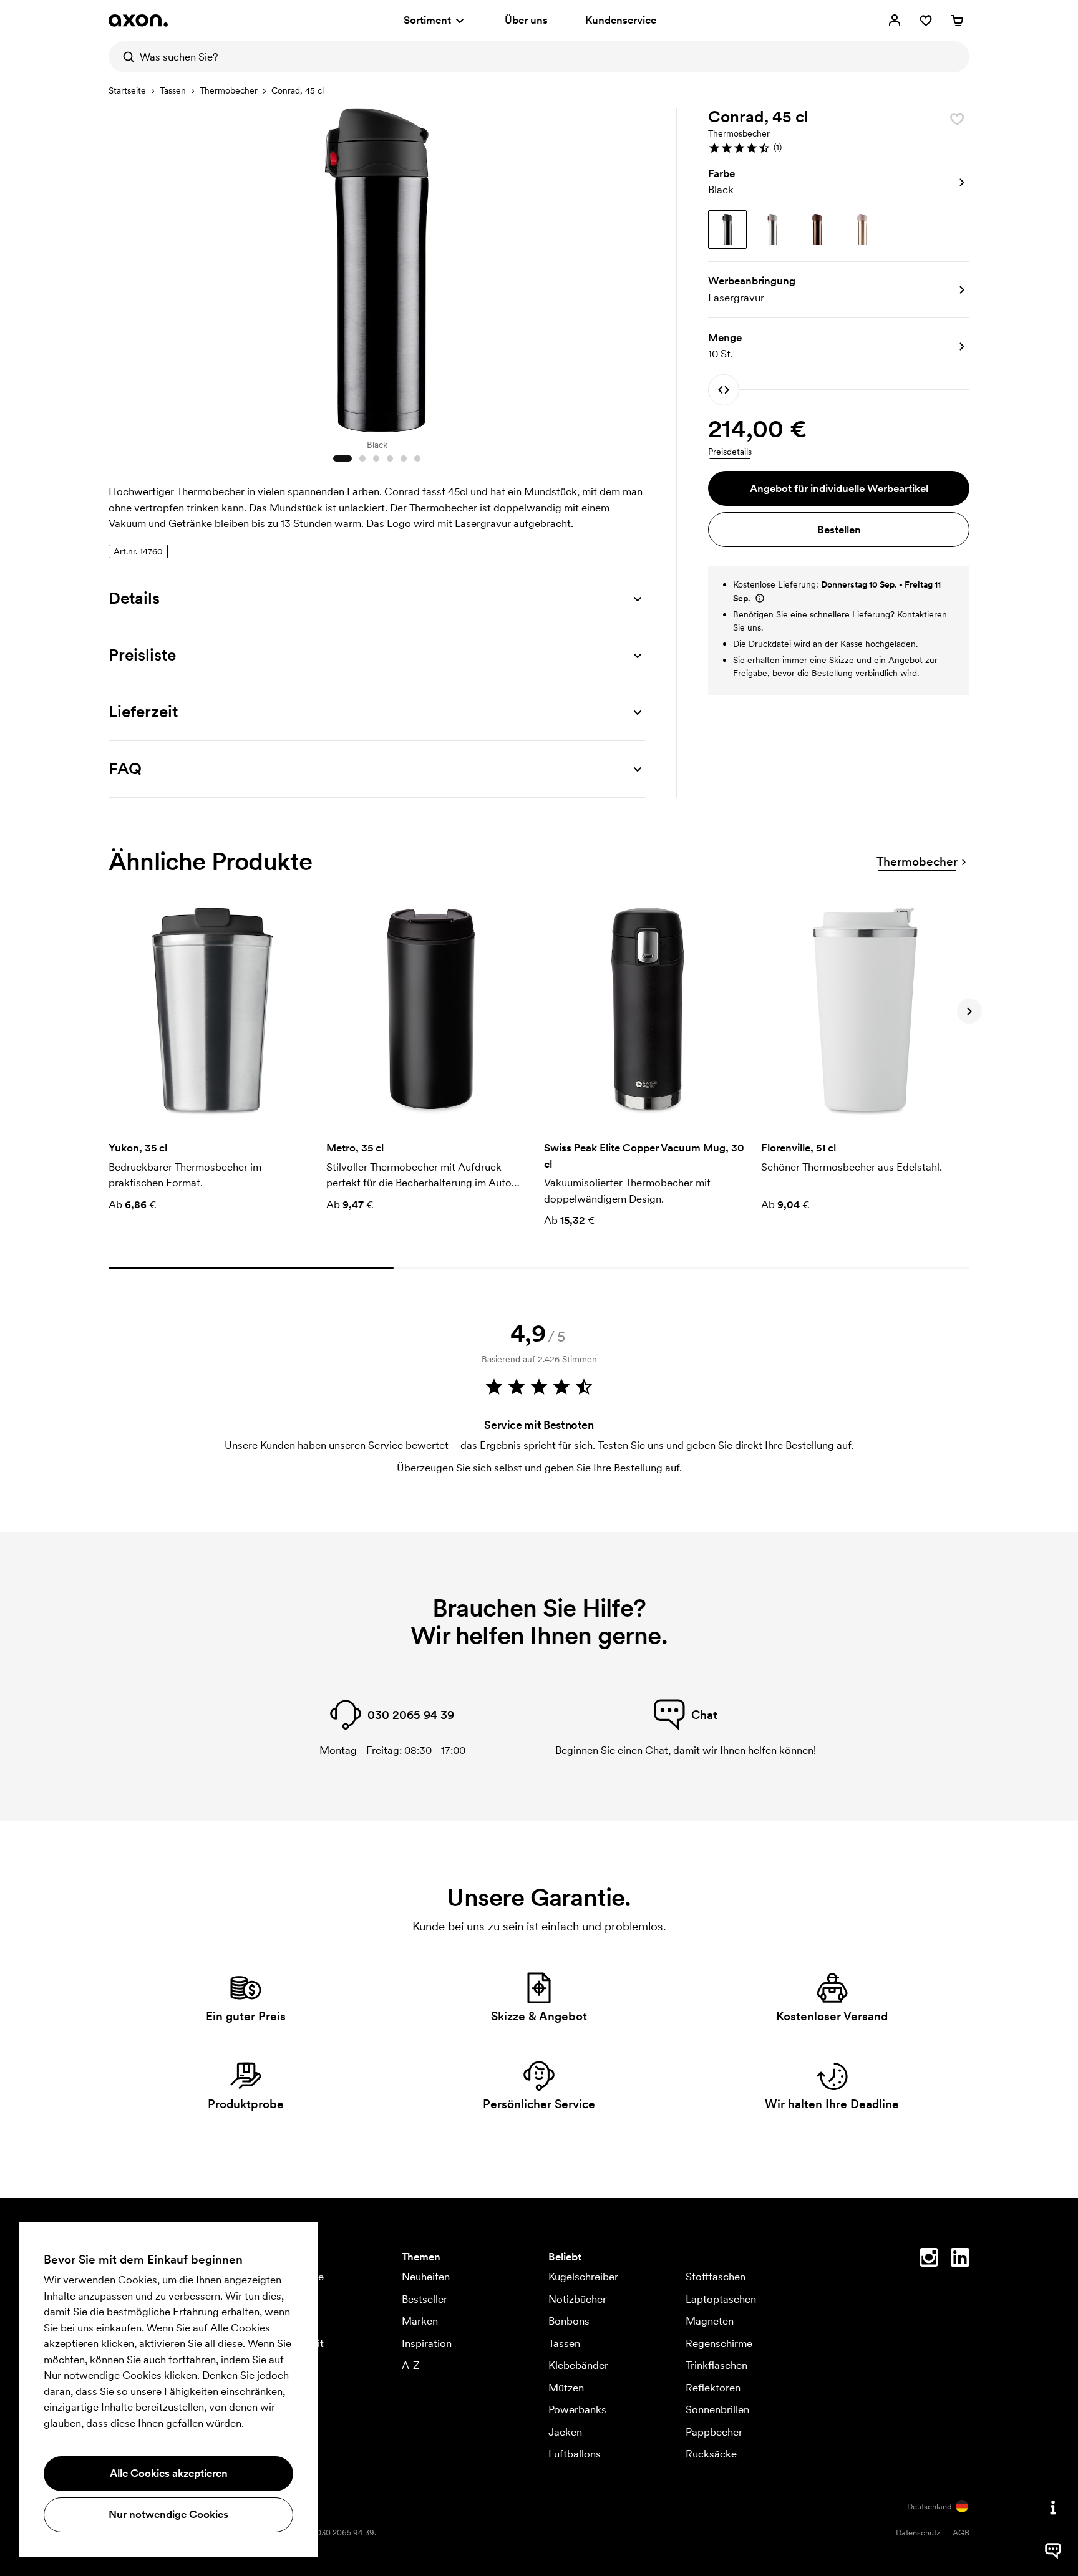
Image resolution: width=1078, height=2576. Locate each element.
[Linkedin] (960, 2260)
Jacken (565, 2432)
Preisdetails (730, 452)
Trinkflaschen (716, 2365)
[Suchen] (124, 57)
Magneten (710, 2321)
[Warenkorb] (957, 21)
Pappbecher (714, 2432)
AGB (961, 2533)
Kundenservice (621, 20)
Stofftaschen (716, 2277)
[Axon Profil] (138, 21)
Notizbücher (577, 2299)
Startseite (127, 90)
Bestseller (425, 2299)
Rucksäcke (711, 2454)
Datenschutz (918, 2533)
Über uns (526, 20)
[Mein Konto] (895, 21)
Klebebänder (578, 2365)
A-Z (411, 2365)
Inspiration (427, 2343)
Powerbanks (577, 2409)
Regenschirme (719, 2343)
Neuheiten (426, 2277)
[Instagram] (929, 2260)
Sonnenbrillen (717, 2409)
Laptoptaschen (721, 2299)
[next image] (633, 267)
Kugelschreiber (583, 2277)
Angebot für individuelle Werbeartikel (839, 488)
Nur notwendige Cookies (168, 2514)
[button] (839, 148)
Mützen (566, 2388)
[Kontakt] (1053, 2507)
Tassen (173, 90)
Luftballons (575, 2454)
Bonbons (569, 2321)
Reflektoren (713, 2388)
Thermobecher (229, 90)
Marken (420, 2321)
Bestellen (839, 530)
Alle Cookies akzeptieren (169, 2473)
